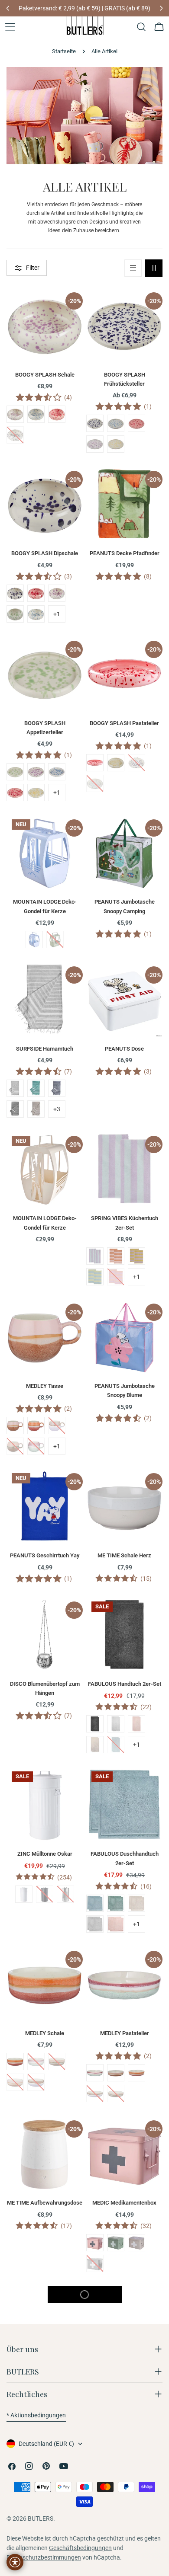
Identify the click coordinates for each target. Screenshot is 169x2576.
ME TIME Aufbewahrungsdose (45, 2203)
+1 (57, 614)
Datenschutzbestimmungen (44, 2557)
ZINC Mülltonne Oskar (45, 1854)
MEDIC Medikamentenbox (124, 2203)
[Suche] (141, 27)
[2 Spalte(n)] (154, 268)
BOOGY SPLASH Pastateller (124, 723)
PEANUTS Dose (124, 1049)
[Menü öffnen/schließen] (10, 27)
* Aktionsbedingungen (36, 2415)
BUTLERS (41, 2518)
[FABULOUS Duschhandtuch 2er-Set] (124, 1804)
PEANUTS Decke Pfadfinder (125, 553)
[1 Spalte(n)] (133, 268)
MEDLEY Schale (45, 2033)
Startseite (64, 51)
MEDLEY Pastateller (125, 2033)
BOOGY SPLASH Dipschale (45, 553)
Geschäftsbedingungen (80, 2548)
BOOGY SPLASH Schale (45, 375)
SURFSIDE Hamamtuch (45, 1049)
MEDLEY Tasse (45, 1386)
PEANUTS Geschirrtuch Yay (45, 1555)
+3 (57, 1109)
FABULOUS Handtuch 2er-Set (125, 1684)
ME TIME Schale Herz (124, 1555)
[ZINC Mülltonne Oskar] (45, 1804)
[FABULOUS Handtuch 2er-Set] (124, 1634)
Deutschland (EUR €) (46, 2444)
